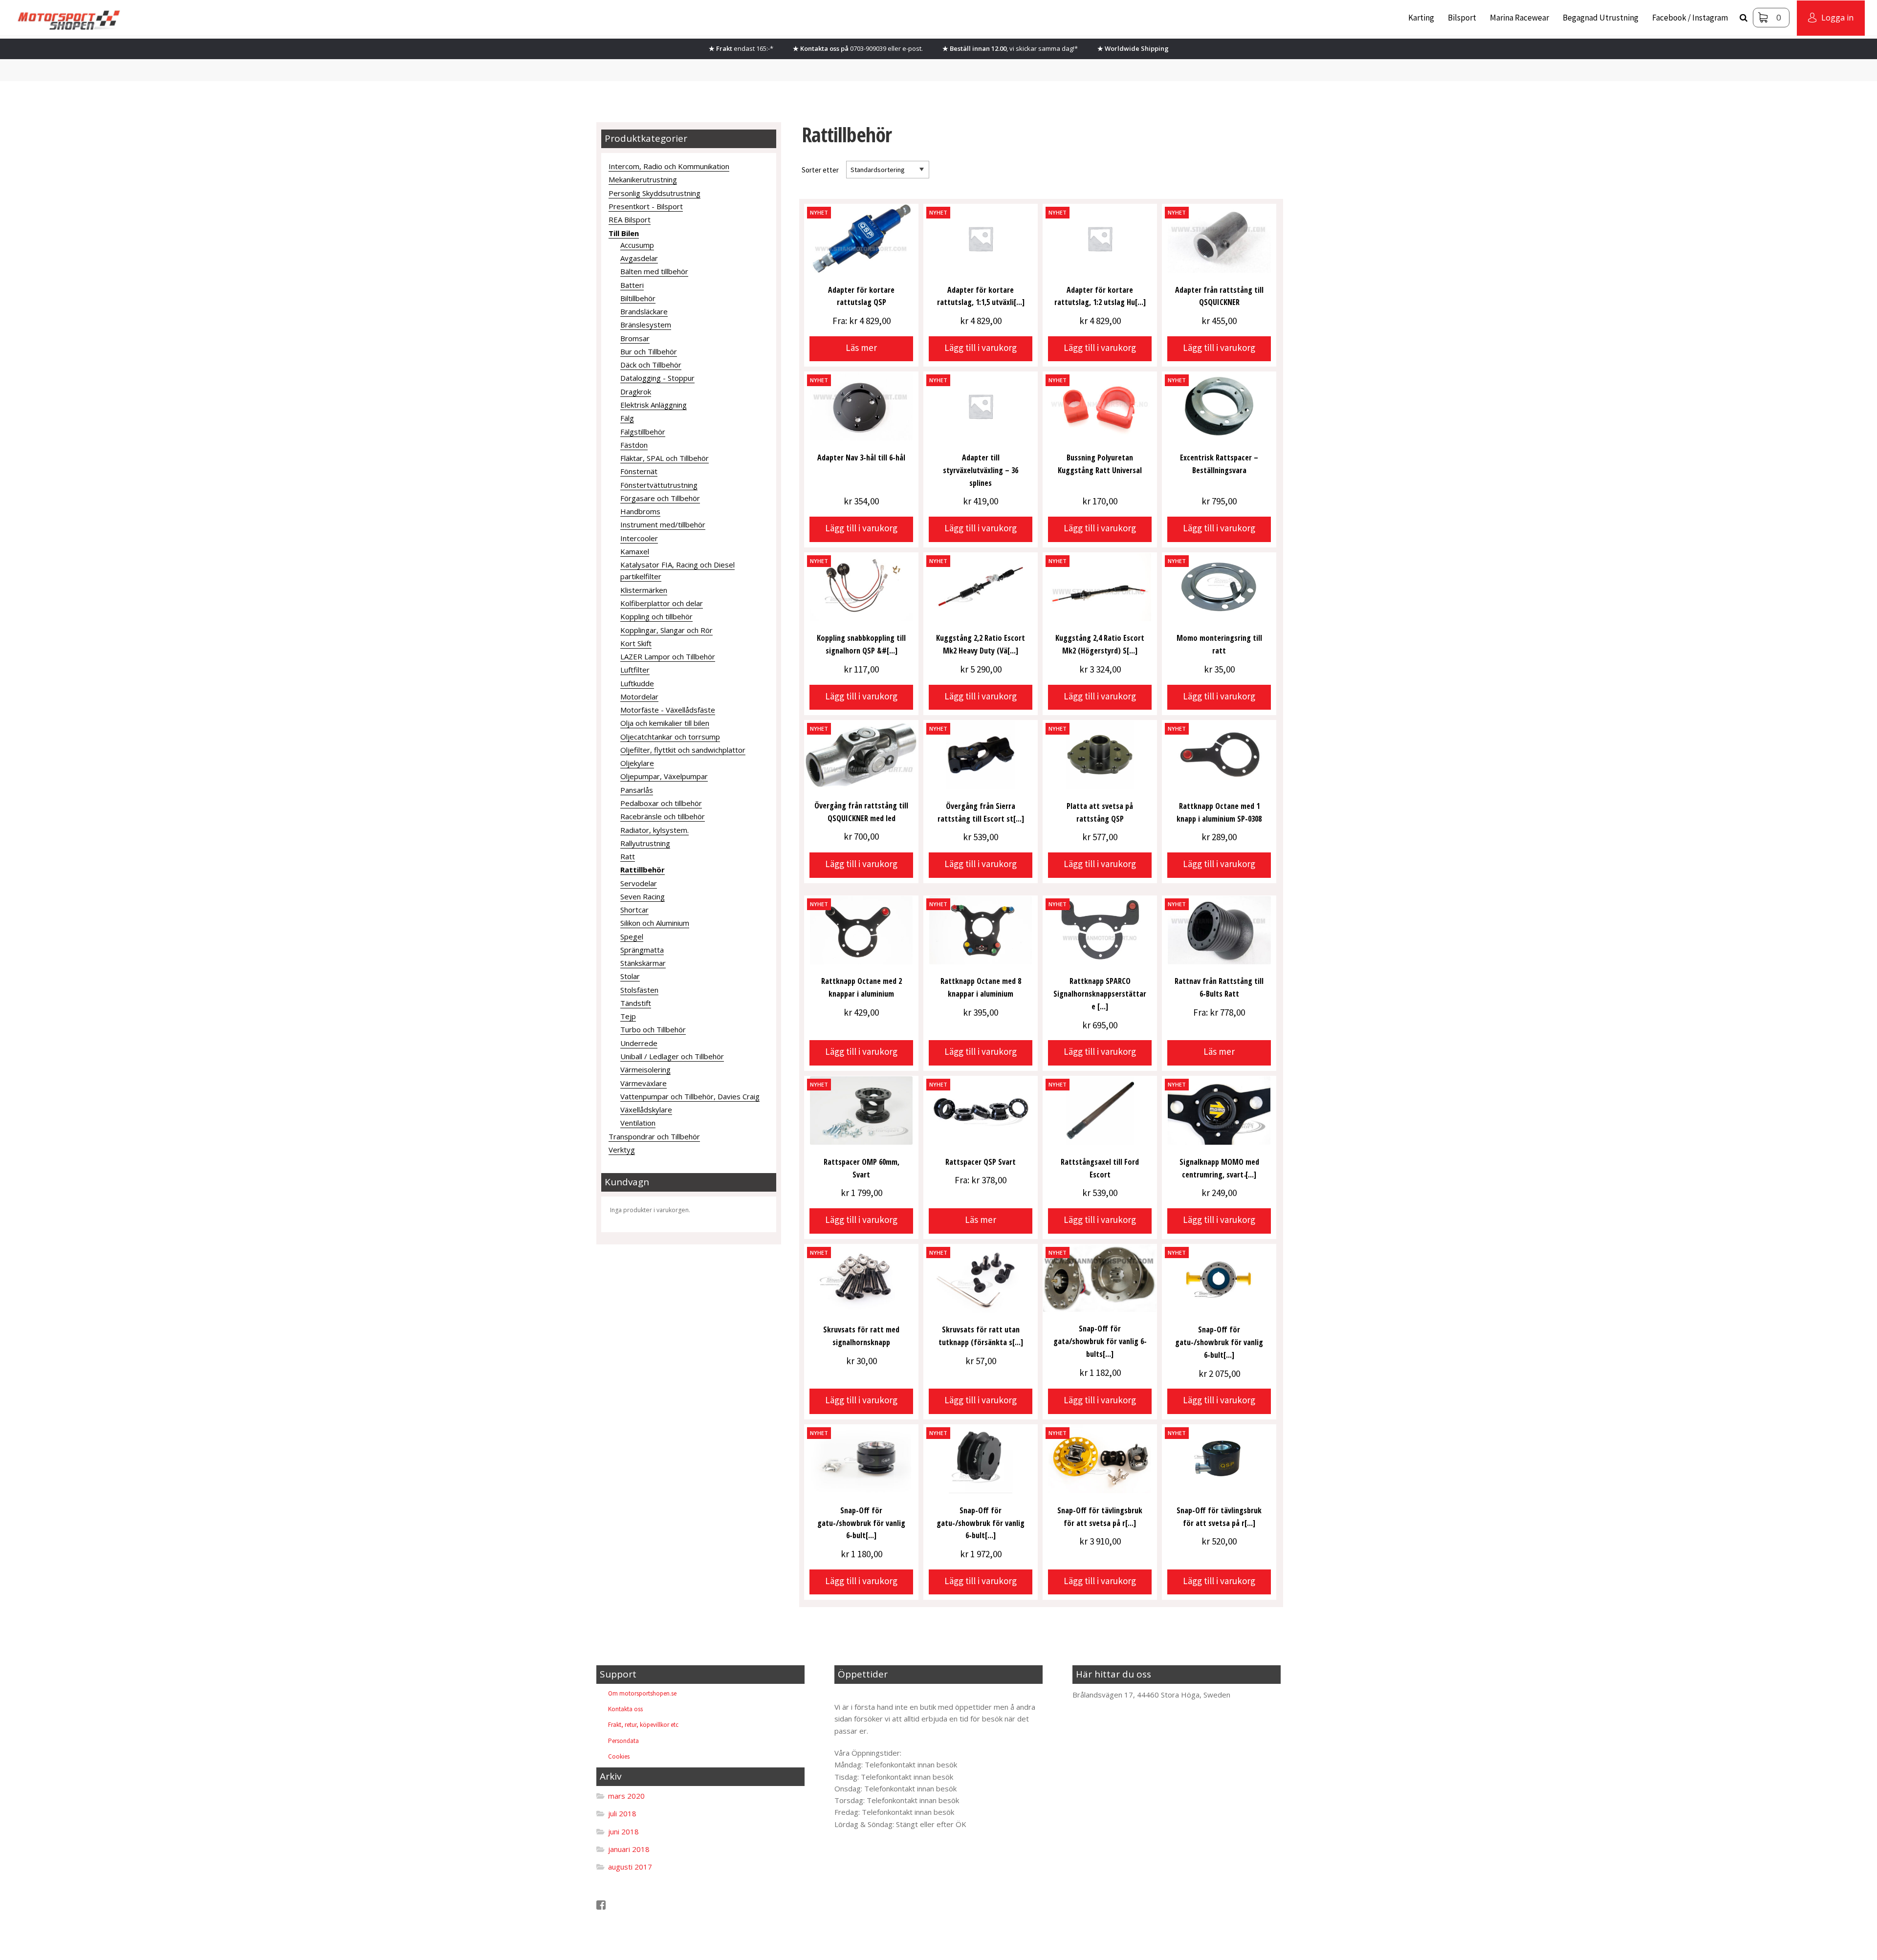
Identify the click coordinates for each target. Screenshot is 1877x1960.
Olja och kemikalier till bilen (665, 723)
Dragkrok (636, 392)
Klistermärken (644, 590)
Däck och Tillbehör (651, 365)
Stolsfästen (639, 990)
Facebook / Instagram (1690, 18)
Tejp (628, 1016)
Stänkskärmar (643, 963)
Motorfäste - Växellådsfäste (668, 710)
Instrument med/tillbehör (663, 524)
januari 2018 (629, 1849)
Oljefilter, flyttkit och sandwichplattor (683, 750)
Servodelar (639, 883)
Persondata (623, 1741)
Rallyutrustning (645, 843)
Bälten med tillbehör (654, 271)
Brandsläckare (644, 311)
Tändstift (636, 1003)
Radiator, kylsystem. (655, 830)
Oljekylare (637, 763)
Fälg (627, 418)
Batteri (632, 285)
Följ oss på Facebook (642, 1905)
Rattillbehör (643, 870)
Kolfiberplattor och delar (662, 603)
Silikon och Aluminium (655, 923)
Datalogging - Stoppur (657, 378)
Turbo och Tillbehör (653, 1029)
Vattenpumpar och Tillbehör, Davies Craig (690, 1096)
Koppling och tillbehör (656, 616)
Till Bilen (624, 233)
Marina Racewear (1519, 18)
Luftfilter (635, 670)
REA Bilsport (630, 219)
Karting (1421, 18)
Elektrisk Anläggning (654, 405)
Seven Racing (643, 896)
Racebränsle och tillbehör (663, 816)
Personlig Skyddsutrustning (655, 193)
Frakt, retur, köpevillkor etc (643, 1725)
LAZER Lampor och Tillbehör (668, 656)
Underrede (639, 1043)
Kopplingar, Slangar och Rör (666, 630)
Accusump (637, 245)
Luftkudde (637, 683)
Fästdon (634, 445)
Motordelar (639, 697)
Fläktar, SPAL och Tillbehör (665, 458)
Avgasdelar (639, 258)
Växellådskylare (646, 1110)
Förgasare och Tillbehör (660, 498)
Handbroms (640, 511)
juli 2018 (622, 1813)
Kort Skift (636, 643)
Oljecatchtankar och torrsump (670, 737)
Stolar (630, 976)
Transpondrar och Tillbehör (654, 1136)
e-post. (913, 48)
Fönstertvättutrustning (659, 485)
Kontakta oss (625, 1709)
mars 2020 (626, 1796)
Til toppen (859, 1695)
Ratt (628, 856)
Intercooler (639, 538)
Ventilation (638, 1123)
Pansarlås (637, 790)
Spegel (632, 936)
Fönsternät (639, 471)
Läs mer (861, 348)
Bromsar (635, 338)
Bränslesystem (646, 325)
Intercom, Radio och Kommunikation (669, 166)
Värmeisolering (645, 1069)
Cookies (619, 1756)
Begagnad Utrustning (1601, 18)
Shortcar (634, 910)
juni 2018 (623, 1831)
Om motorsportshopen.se (642, 1693)
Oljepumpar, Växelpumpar (664, 776)
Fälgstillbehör (643, 432)
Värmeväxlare (644, 1083)
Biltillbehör (638, 298)
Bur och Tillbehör (649, 351)
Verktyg (622, 1150)
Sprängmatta (642, 950)
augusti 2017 (630, 1867)
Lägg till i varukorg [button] (981, 348)
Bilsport (1462, 18)
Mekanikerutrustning (643, 179)
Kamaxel (635, 551)
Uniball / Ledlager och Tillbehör (672, 1056)
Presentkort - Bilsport (646, 206)
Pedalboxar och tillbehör (661, 803)
